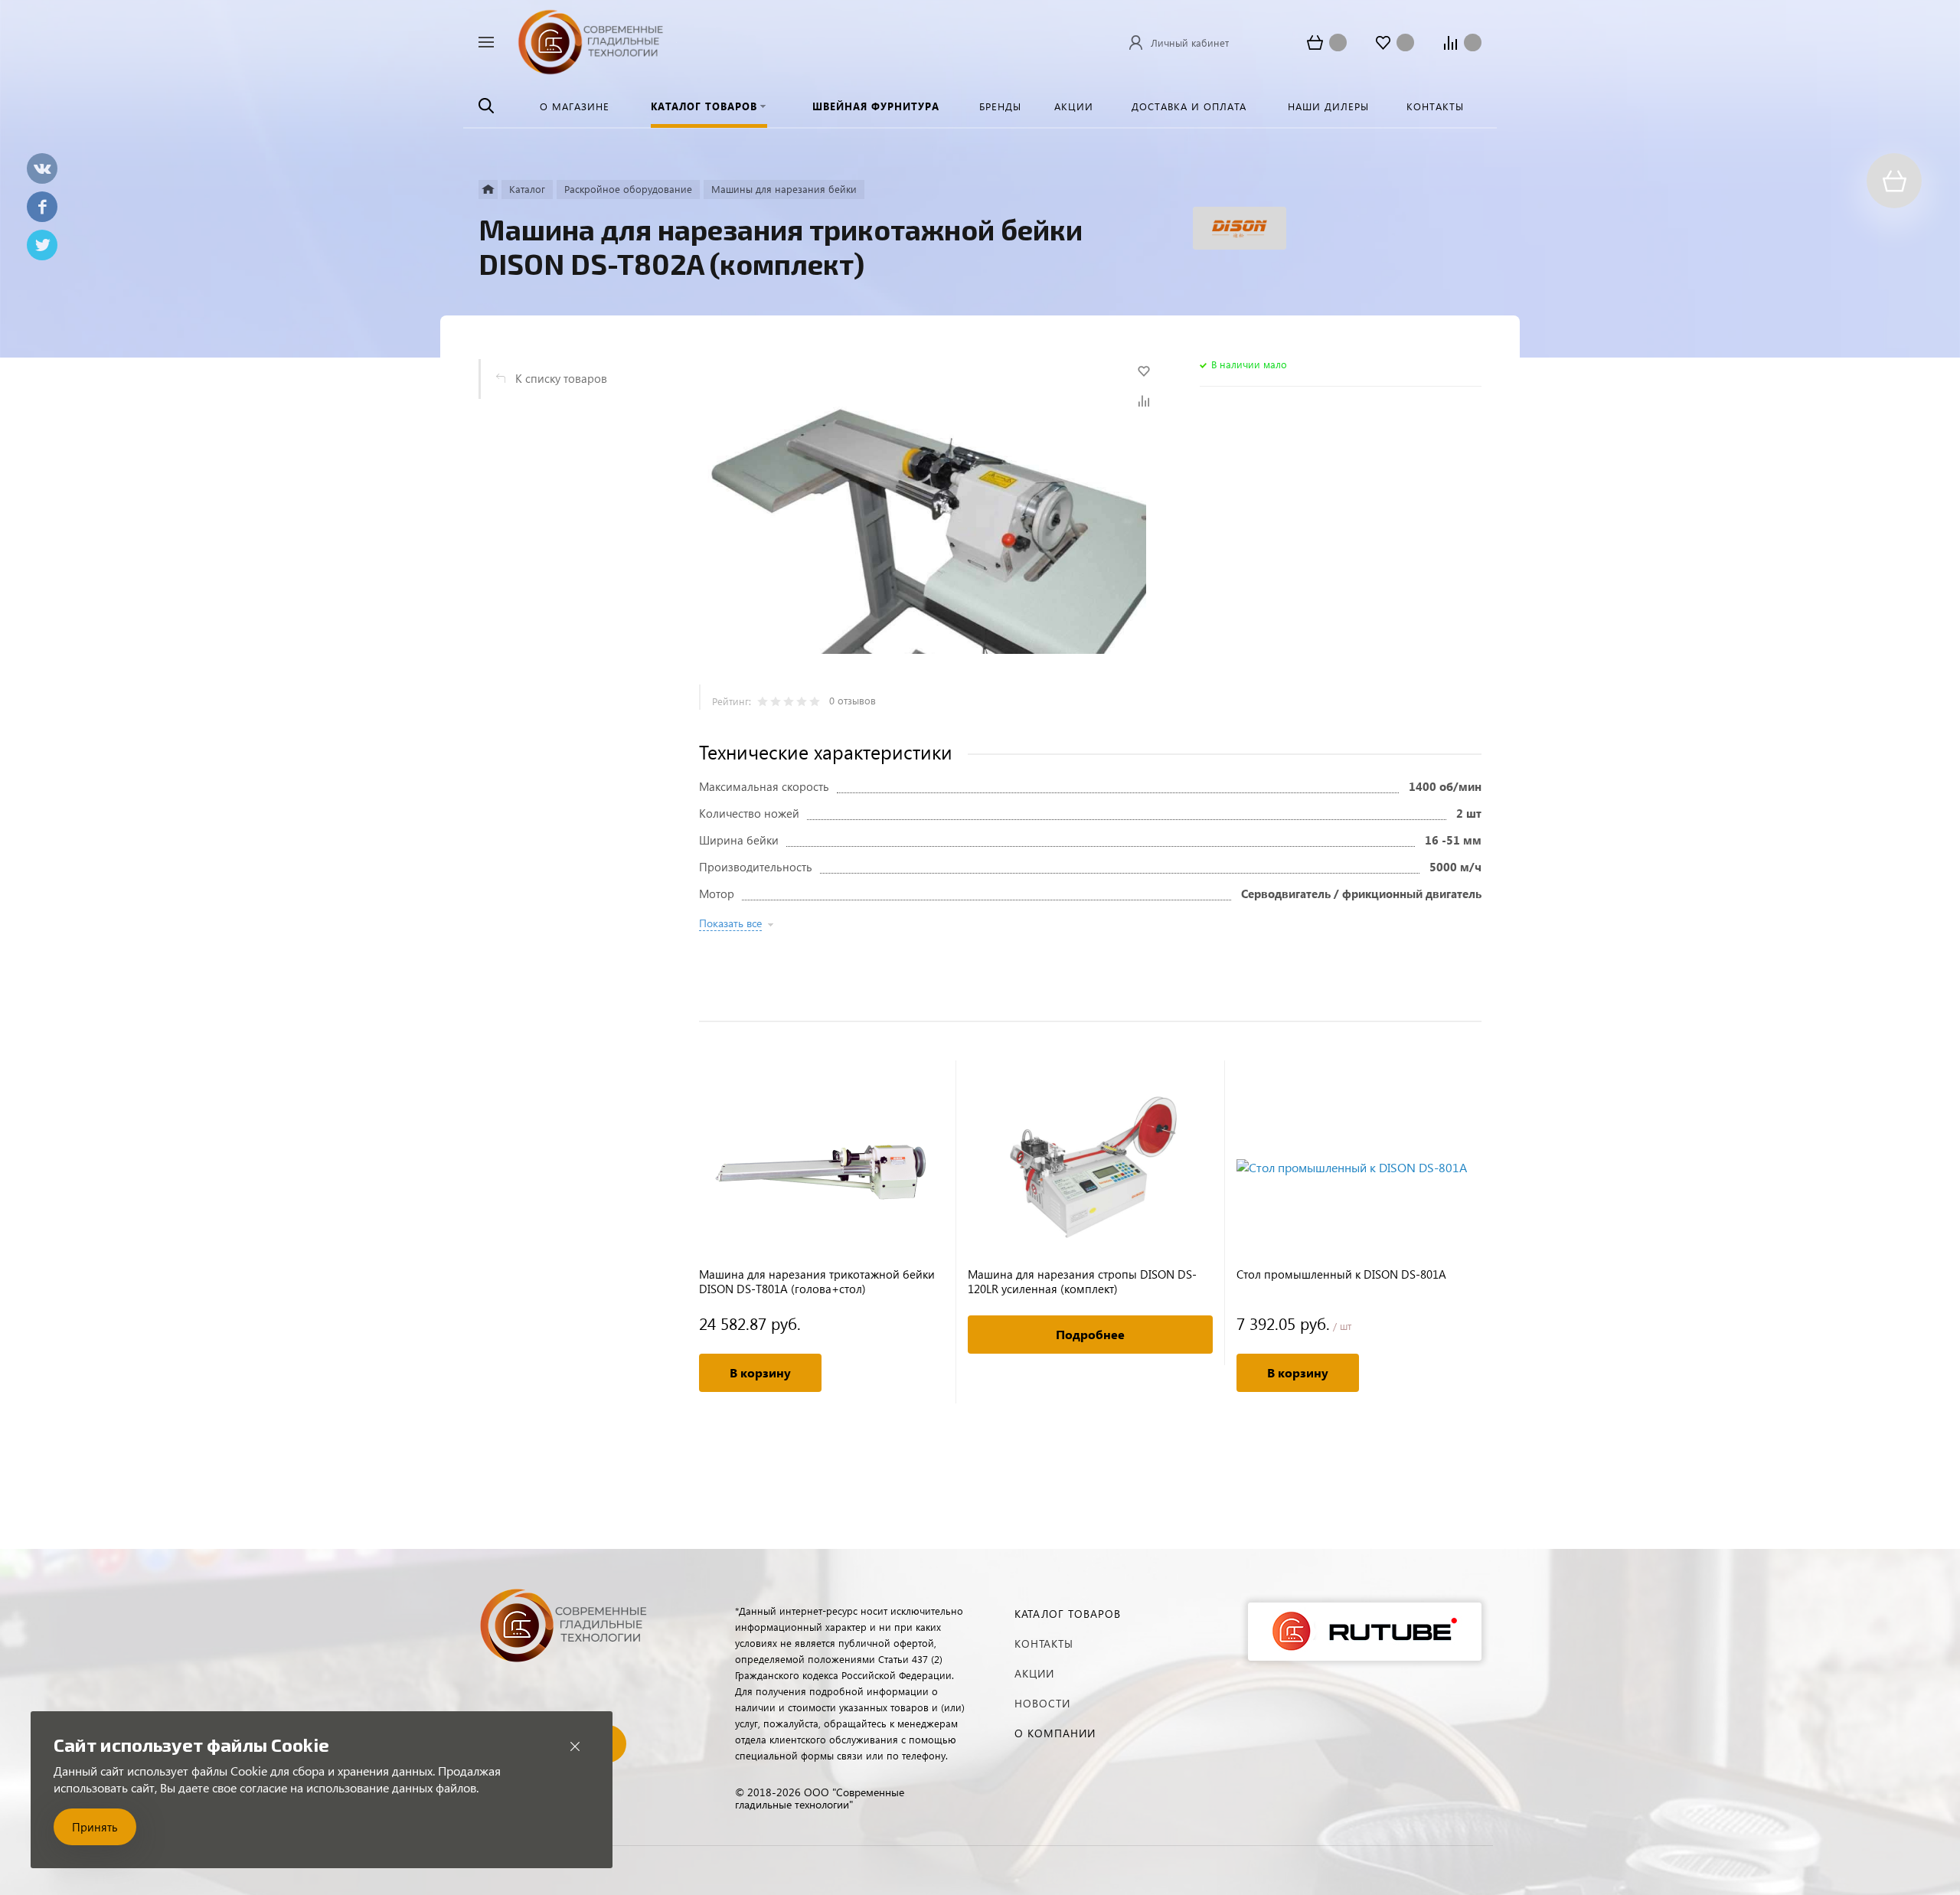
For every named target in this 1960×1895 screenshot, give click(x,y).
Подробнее (1090, 1334)
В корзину (760, 1372)
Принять (95, 1827)
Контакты (1044, 1643)
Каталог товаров (1068, 1614)
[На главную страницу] (591, 40)
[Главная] (488, 189)
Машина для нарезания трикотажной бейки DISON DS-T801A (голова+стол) (817, 1282)
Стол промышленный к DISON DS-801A (1341, 1274)
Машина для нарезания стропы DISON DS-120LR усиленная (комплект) (1082, 1282)
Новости (1042, 1703)
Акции (1034, 1673)
